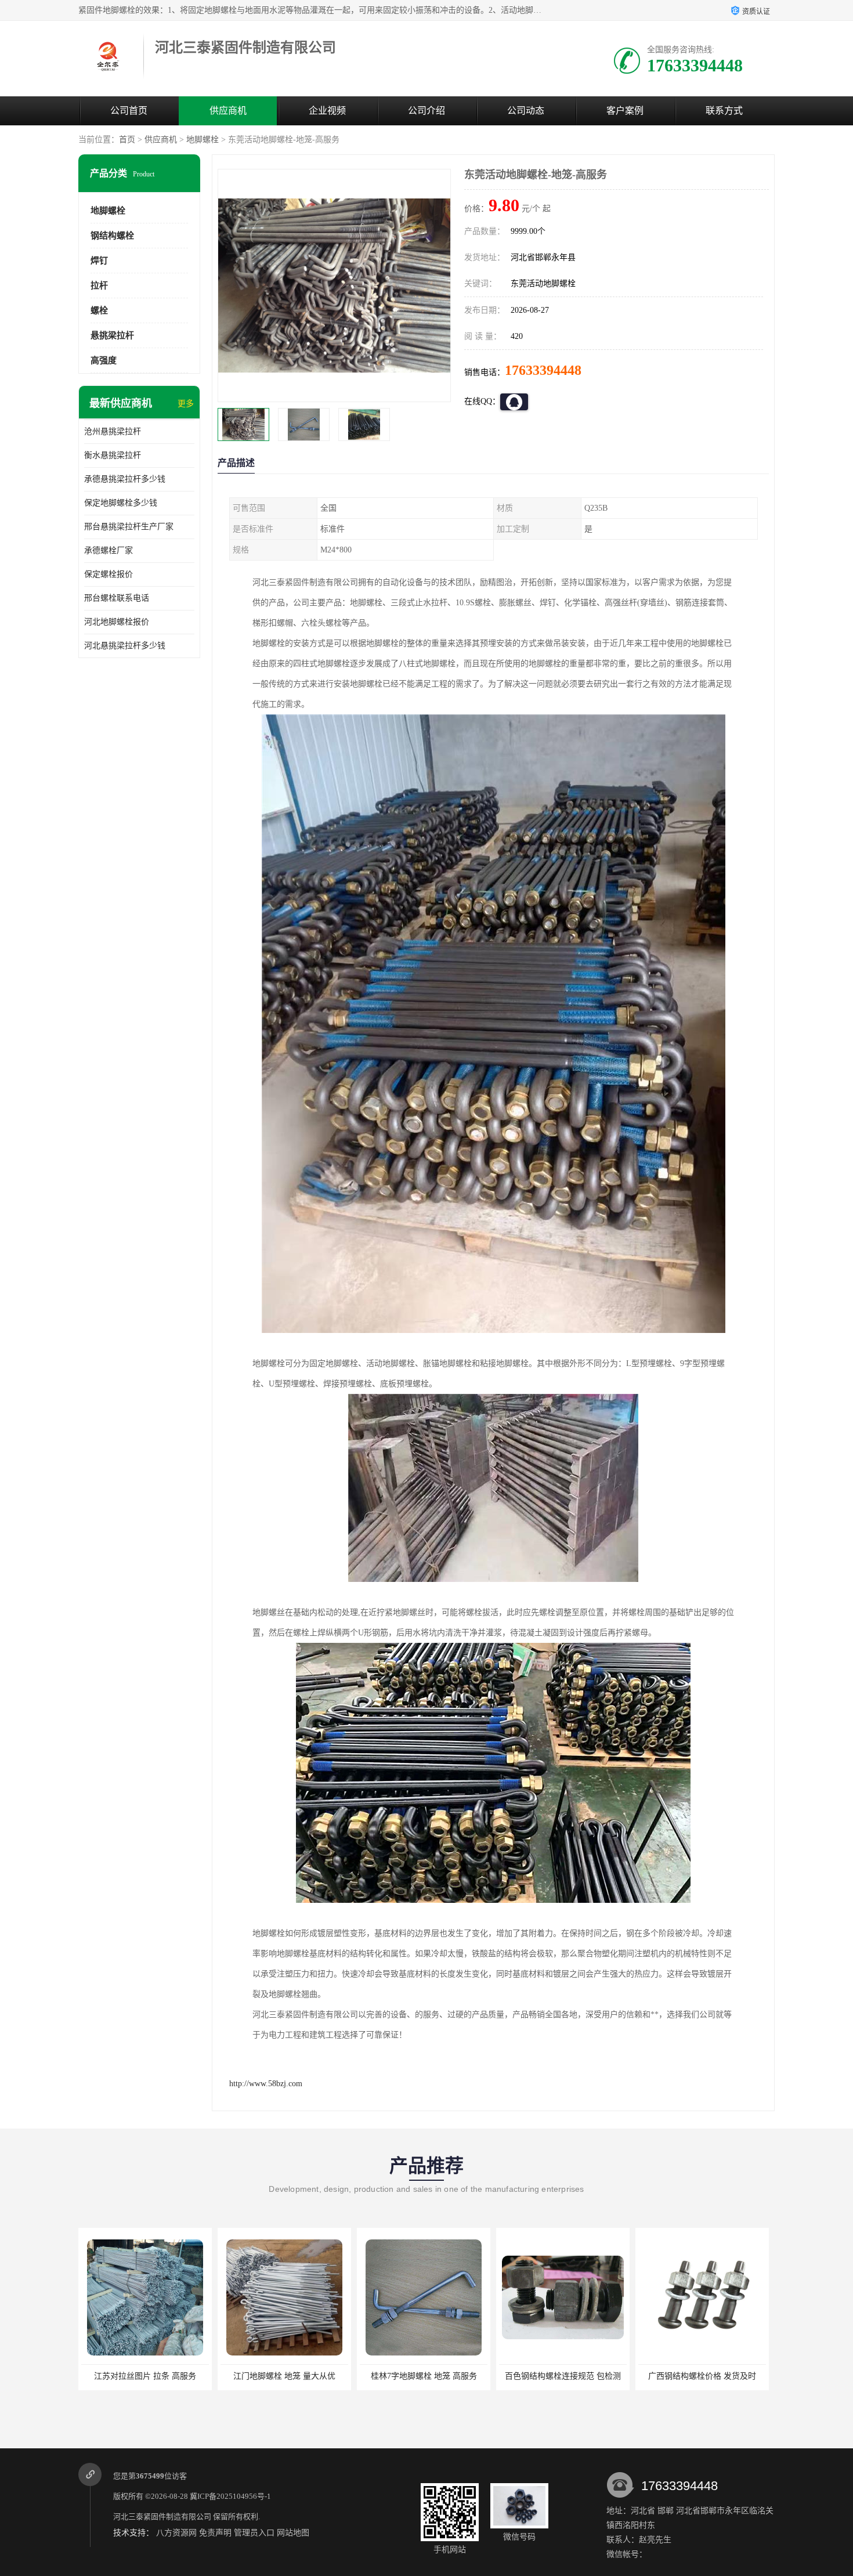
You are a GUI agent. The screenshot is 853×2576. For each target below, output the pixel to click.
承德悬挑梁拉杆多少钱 (125, 479)
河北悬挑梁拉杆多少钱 (125, 646)
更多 (186, 404)
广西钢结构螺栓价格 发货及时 (563, 2376)
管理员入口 (254, 2533)
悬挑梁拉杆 (112, 335)
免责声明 (215, 2533)
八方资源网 (176, 2533)
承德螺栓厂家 (109, 550)
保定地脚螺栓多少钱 (121, 503)
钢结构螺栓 (112, 236)
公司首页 (129, 111)
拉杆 (99, 286)
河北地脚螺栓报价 (117, 622)
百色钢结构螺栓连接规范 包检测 (424, 2376)
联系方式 (724, 111)
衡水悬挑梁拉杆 (113, 455)
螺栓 (99, 310)
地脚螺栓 (203, 140)
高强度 (104, 360)
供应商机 (228, 111)
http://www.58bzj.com (266, 2084)
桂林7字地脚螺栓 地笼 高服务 (285, 2376)
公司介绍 (426, 111)
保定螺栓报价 (109, 574)
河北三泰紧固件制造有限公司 (162, 2517)
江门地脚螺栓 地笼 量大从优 (145, 2376)
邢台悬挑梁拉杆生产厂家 (129, 527)
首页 (127, 140)
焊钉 (99, 261)
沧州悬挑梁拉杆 (113, 431)
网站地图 (293, 2533)
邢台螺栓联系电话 (117, 598)
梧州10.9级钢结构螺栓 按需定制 (702, 2376)
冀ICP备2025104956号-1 (230, 2496)
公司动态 (526, 111)
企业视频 (327, 111)
